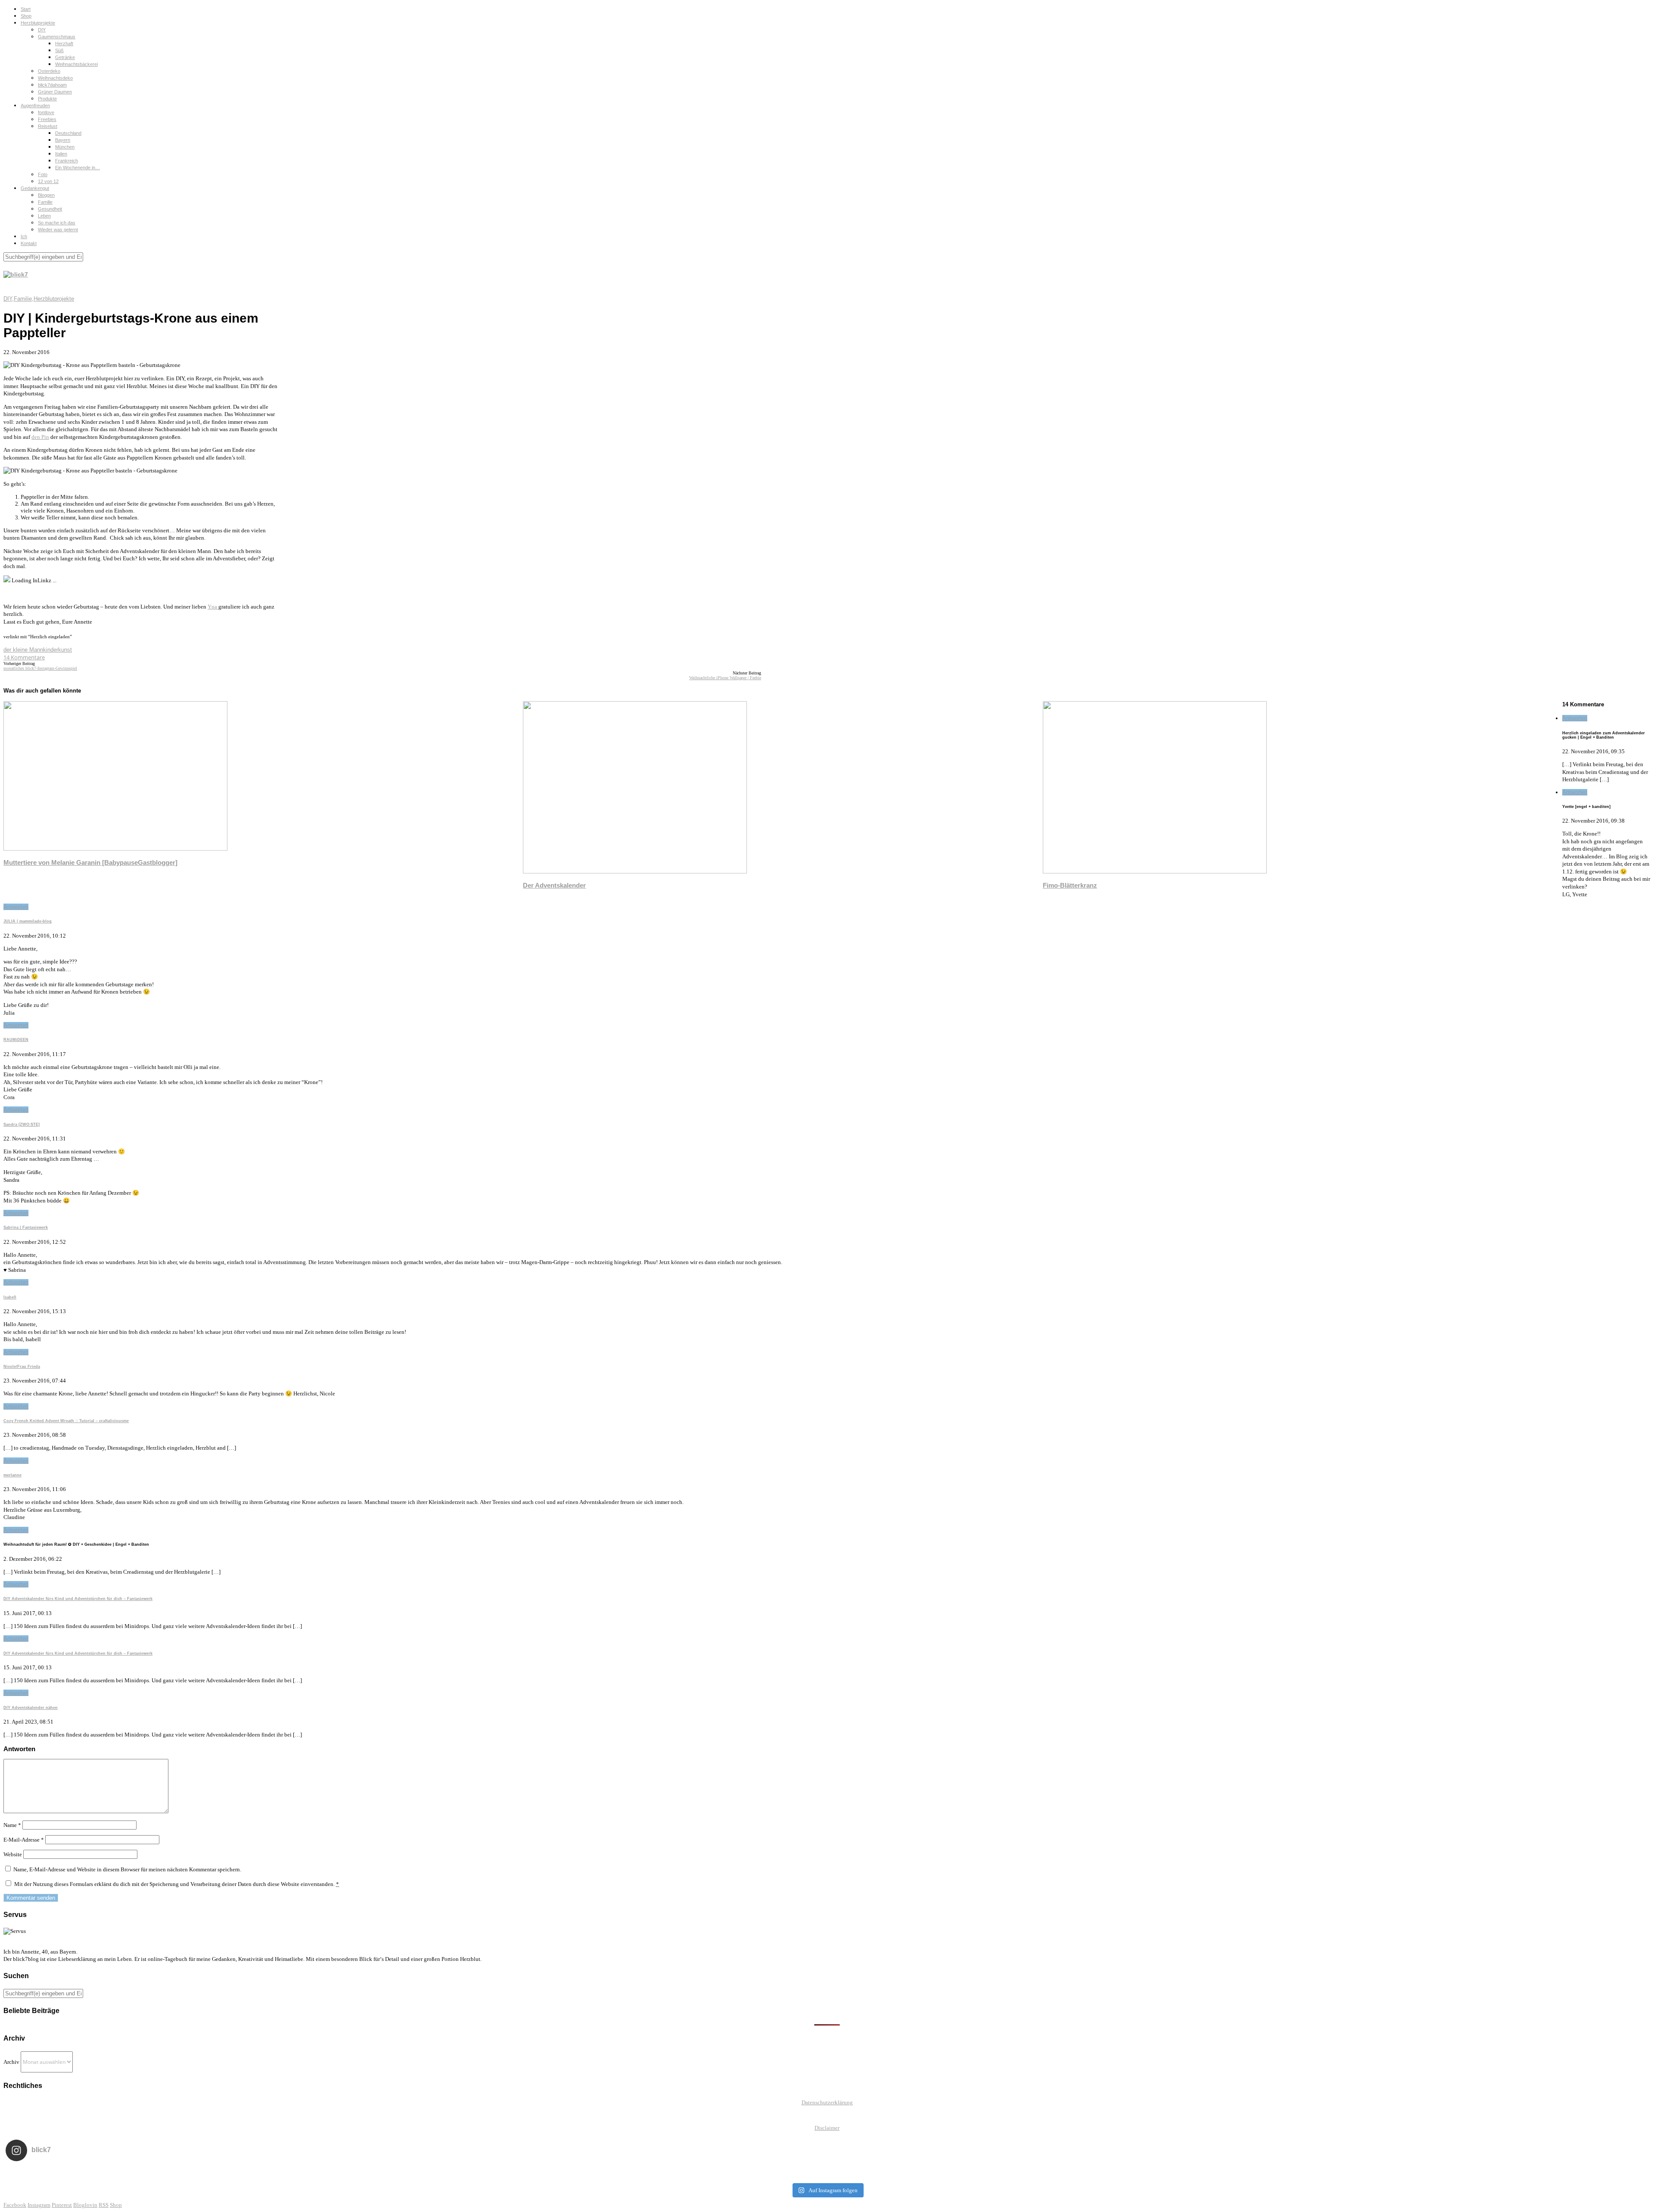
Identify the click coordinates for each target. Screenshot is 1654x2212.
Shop (26, 16)
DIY (42, 30)
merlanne (12, 1475)
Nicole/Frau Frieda (22, 1367)
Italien (61, 154)
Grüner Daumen (55, 92)
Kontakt (29, 243)
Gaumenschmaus (57, 37)
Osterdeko (49, 71)
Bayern (63, 140)
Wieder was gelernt (58, 230)
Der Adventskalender (554, 885)
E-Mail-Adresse (24, 1840)
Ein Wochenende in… (78, 168)
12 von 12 (48, 181)
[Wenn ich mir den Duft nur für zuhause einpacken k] (1484, 2173)
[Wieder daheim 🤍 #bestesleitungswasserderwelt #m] (827, 2173)
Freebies (47, 119)
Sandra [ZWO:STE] (22, 1125)
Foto (43, 174)
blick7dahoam (52, 85)
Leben (44, 216)
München (65, 147)
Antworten (1575, 718)
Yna (213, 607)
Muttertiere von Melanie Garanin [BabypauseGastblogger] (90, 862)
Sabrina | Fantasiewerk (26, 1227)
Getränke (65, 57)
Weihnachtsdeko (55, 78)
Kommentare (24, 657)
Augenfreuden (35, 106)
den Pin (40, 437)
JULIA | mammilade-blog (28, 921)
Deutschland (68, 133)
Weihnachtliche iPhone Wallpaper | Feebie (725, 678)
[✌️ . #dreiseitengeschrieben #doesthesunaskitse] (1155, 2173)
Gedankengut (35, 188)
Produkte (47, 99)
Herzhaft (64, 43)
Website (13, 1854)
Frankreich (67, 161)
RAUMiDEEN (16, 1040)
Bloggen (46, 195)
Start (26, 9)
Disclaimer (827, 2128)
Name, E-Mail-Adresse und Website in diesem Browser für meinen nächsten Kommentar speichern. (127, 1869)
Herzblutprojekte (38, 23)
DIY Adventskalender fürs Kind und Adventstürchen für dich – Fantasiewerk (78, 1599)
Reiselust (48, 126)
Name (12, 1825)
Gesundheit (50, 209)
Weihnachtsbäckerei (76, 64)
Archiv (11, 2062)
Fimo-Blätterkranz (1070, 885)
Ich (24, 236)
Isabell (10, 1297)
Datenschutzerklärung (827, 2102)
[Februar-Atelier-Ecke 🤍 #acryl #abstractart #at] (170, 2173)
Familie (45, 202)
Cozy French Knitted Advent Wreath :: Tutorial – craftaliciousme (66, 1421)
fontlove (46, 112)
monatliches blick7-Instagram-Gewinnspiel (40, 668)
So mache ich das (57, 223)
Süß (59, 50)
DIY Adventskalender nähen (31, 1708)
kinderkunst (58, 650)
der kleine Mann (23, 650)
